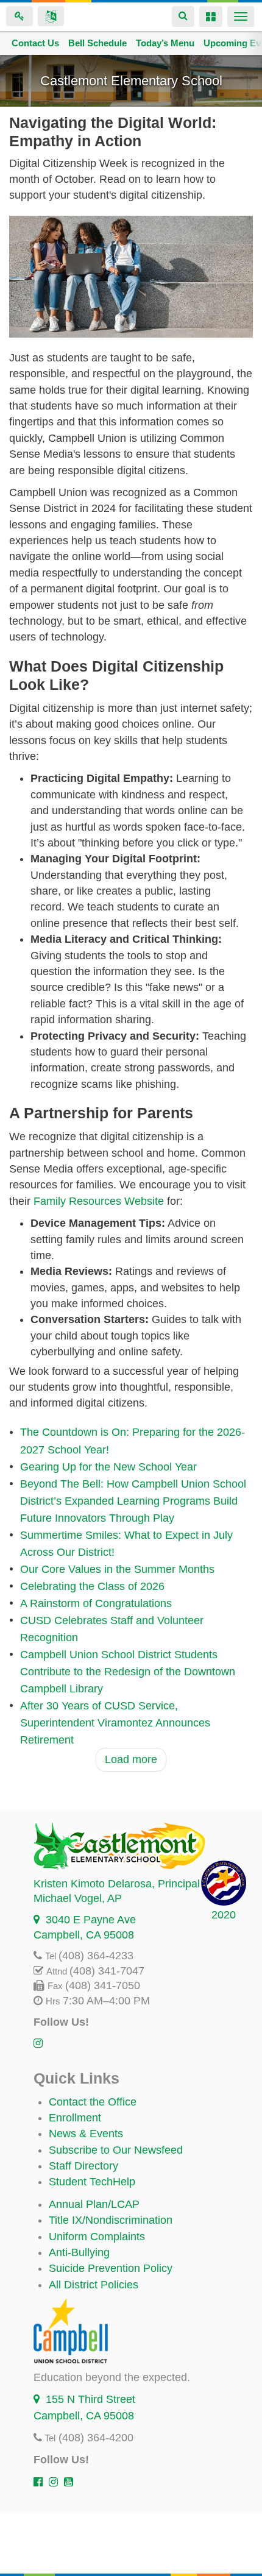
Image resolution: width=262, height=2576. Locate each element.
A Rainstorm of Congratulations (96, 1603)
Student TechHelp (92, 2182)
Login (19, 16)
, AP (78, 1898)
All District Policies (94, 2285)
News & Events (86, 2134)
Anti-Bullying (79, 2252)
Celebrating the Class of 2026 (92, 1586)
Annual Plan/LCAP (94, 2204)
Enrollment (75, 2118)
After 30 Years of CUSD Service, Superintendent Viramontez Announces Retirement (115, 1723)
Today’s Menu (165, 43)
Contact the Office (93, 2102)
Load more (131, 1759)
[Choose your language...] (51, 16)
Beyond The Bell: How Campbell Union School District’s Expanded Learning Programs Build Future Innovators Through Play (133, 1501)
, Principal (117, 1884)
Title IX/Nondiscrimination (111, 2220)
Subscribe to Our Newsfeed (116, 2150)
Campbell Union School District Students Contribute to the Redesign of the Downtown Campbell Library (128, 1672)
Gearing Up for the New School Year (108, 1467)
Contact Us (35, 43)
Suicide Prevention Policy (111, 2268)
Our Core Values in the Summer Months (117, 1569)
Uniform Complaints (97, 2237)
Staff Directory (83, 2166)
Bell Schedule (97, 43)
